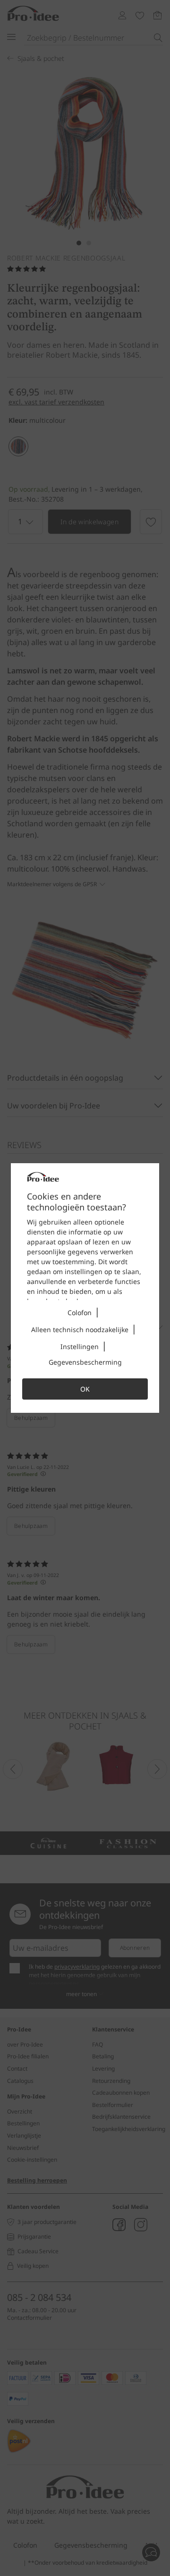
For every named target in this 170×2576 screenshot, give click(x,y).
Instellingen (80, 1347)
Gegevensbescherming (85, 1362)
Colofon (80, 1313)
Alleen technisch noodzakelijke (80, 1330)
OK (85, 1389)
